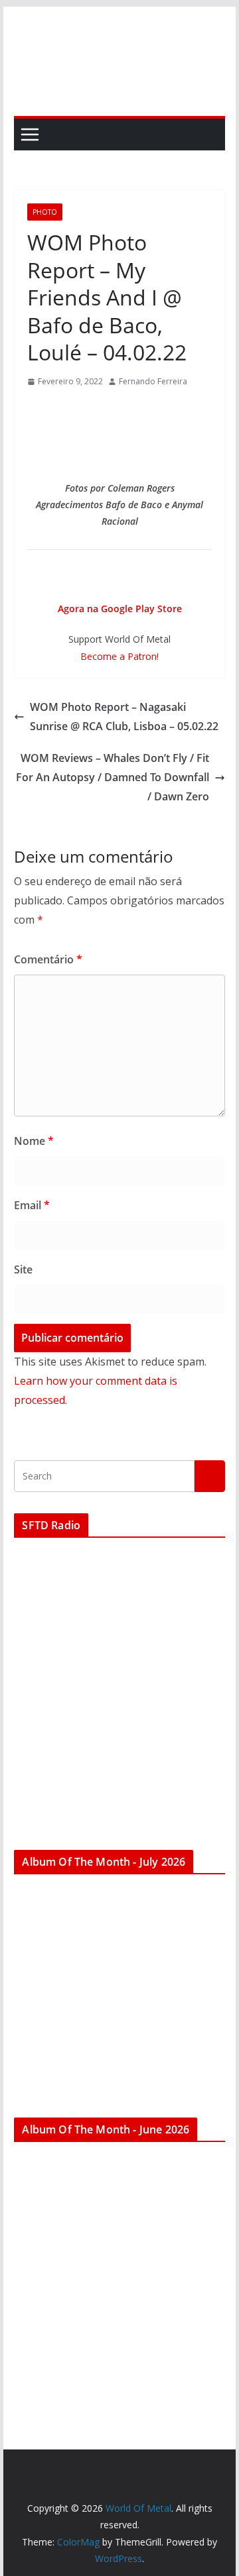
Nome (34, 1141)
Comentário (48, 959)
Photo (45, 212)
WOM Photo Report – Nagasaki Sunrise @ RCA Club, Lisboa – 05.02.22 (124, 717)
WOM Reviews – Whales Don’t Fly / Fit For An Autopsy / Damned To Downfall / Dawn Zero (113, 777)
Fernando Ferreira (153, 381)
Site (23, 1269)
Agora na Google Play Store (120, 609)
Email (32, 1205)
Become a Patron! (119, 656)
